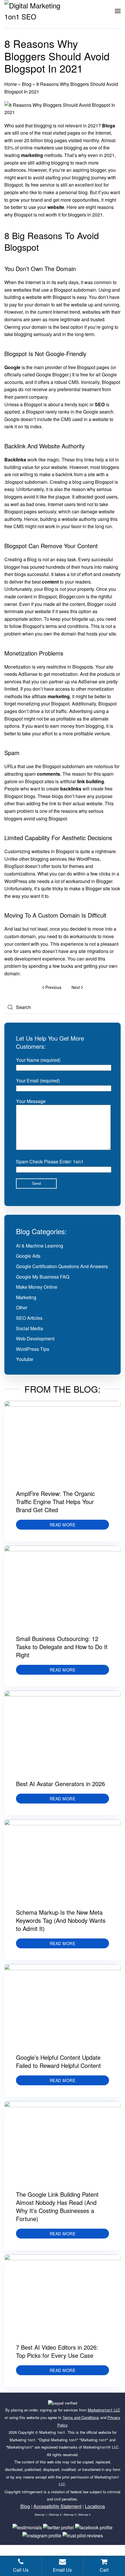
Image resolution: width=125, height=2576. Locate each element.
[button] (118, 11)
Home (11, 84)
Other (22, 1307)
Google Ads (28, 1256)
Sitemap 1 (41, 2515)
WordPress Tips (33, 1349)
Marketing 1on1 (52, 2432)
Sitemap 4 (84, 2515)
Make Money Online (37, 1287)
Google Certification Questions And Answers (62, 1266)
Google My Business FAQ (43, 1277)
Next (76, 987)
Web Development (35, 1338)
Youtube (25, 1359)
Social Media (30, 1328)
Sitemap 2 (55, 2515)
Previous (53, 987)
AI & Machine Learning (40, 1246)
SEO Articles (29, 1318)
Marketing (26, 1297)
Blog (27, 84)
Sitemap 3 (70, 2515)
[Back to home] (39, 11)
